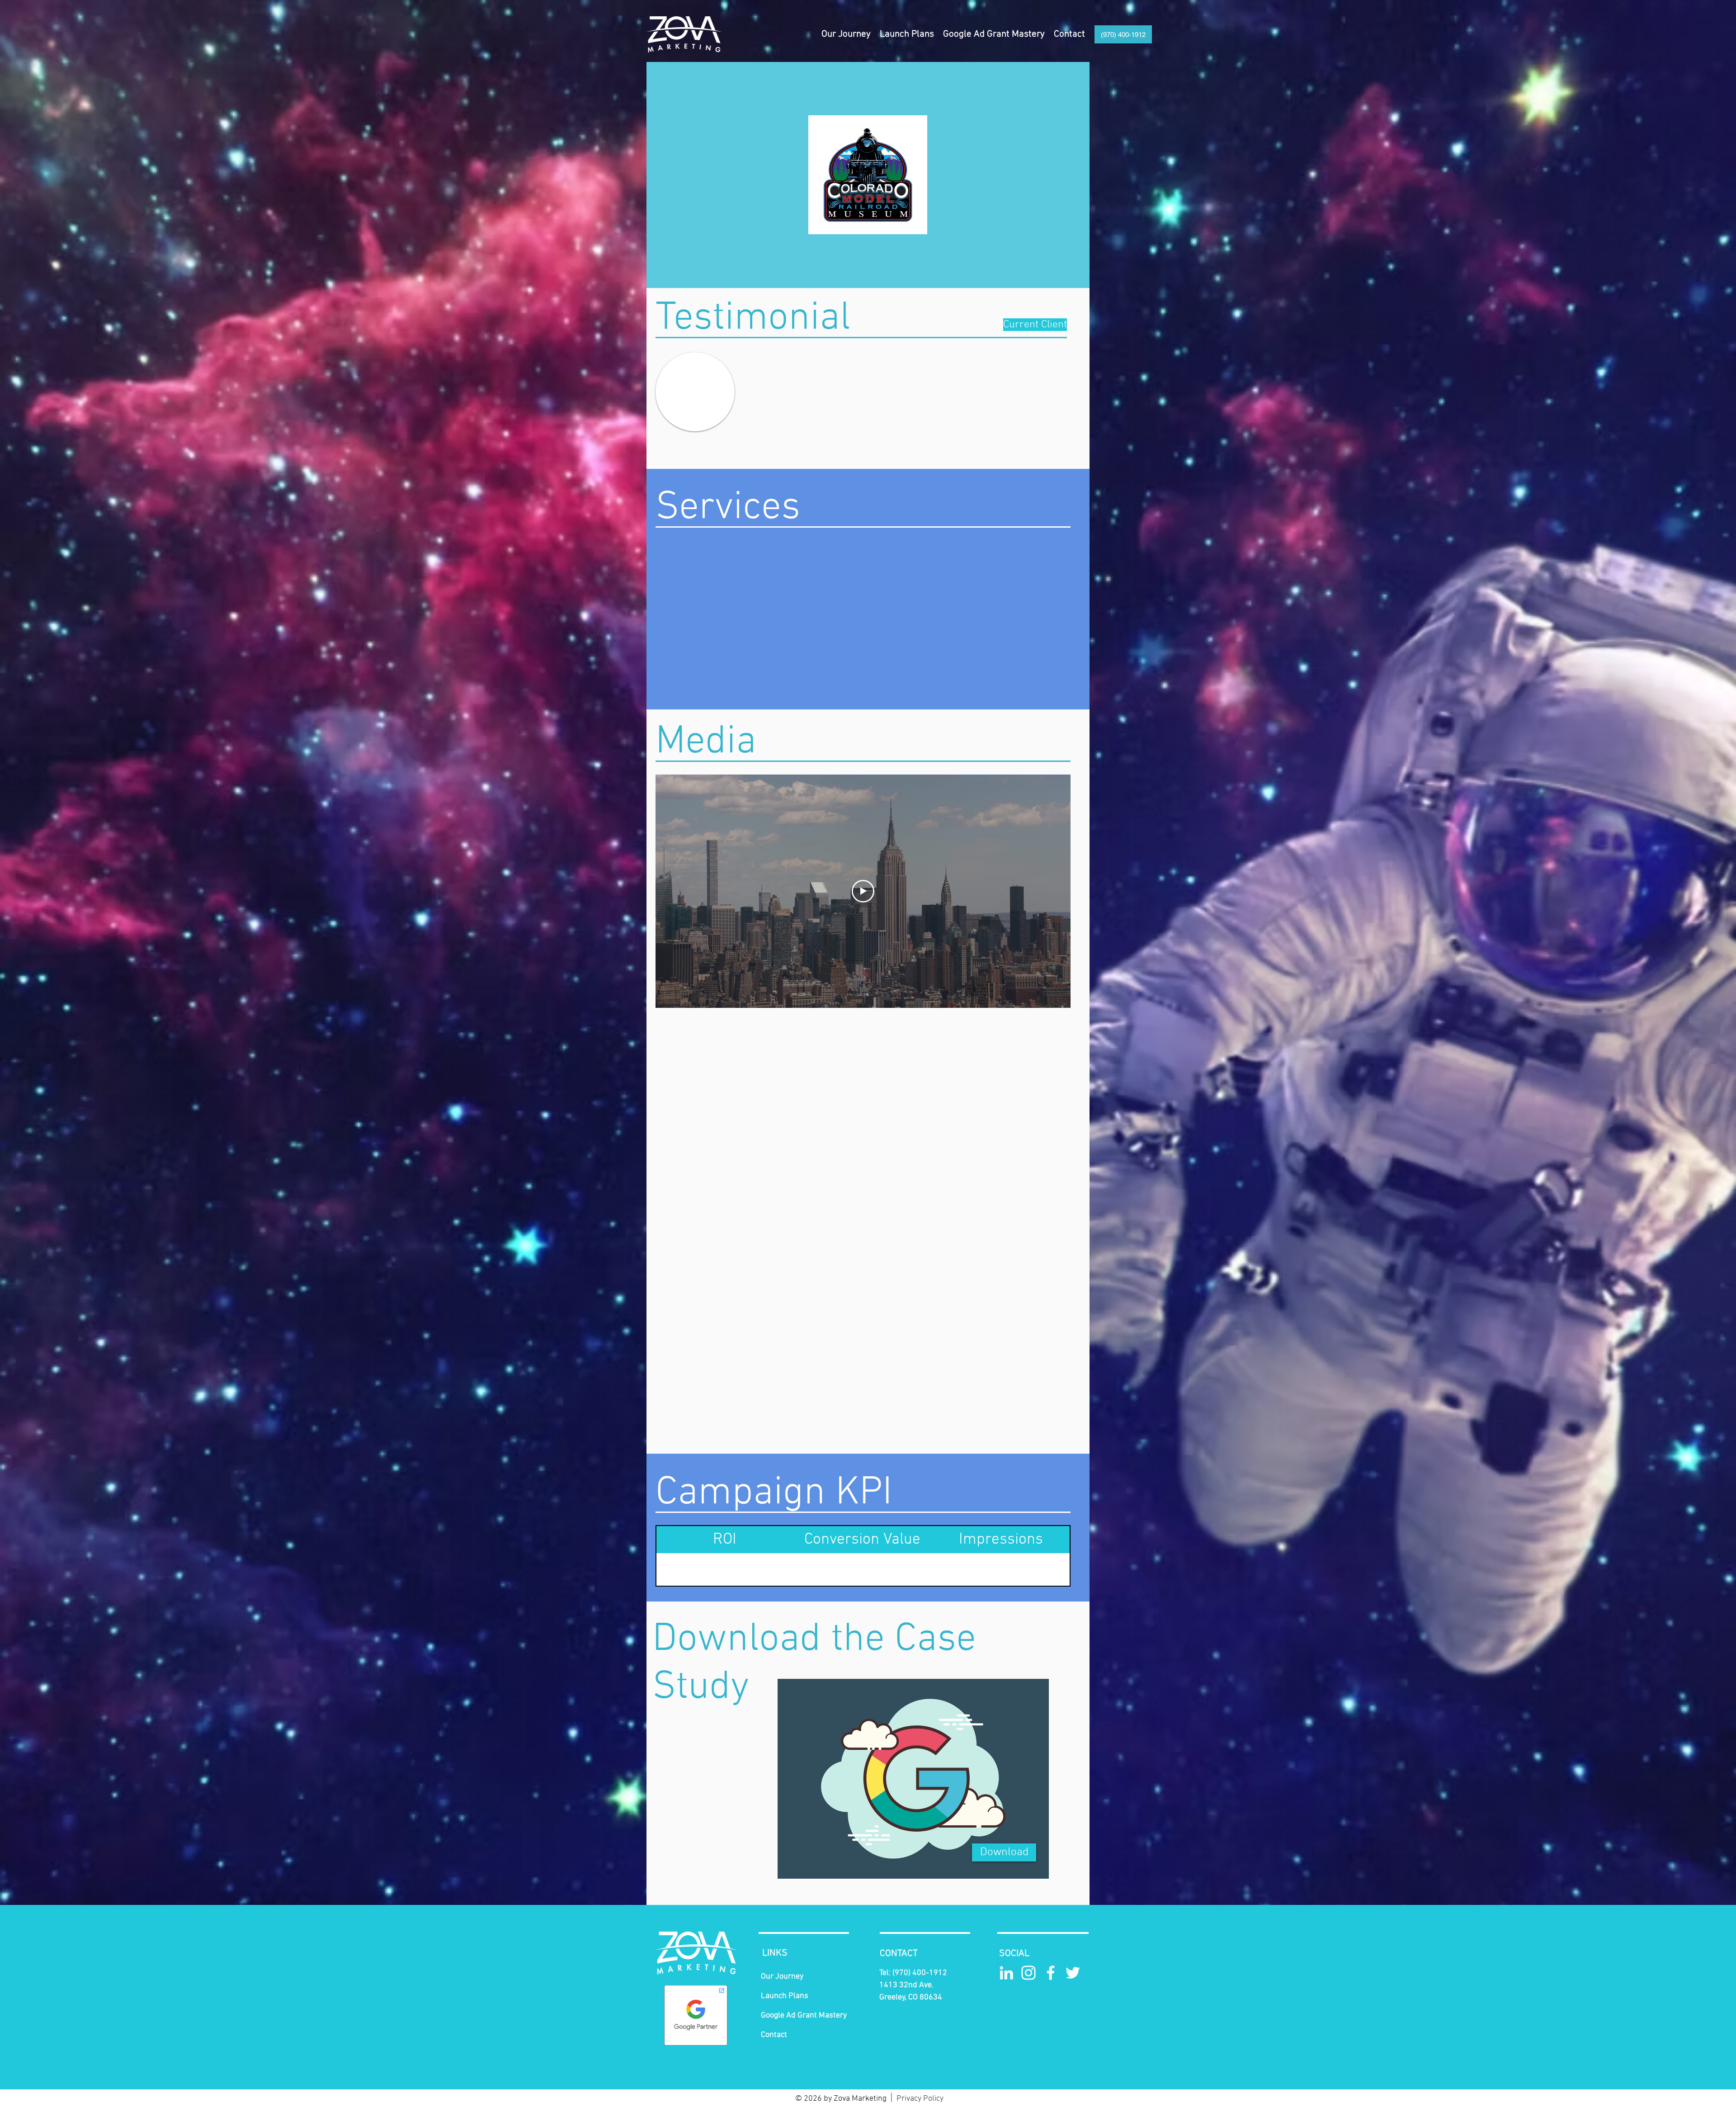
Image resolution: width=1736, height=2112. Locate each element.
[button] (907, 34)
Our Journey (782, 1977)
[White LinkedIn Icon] (1006, 1973)
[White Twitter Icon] (1073, 1973)
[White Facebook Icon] (1051, 1973)
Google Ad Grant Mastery (804, 2015)
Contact (774, 2035)
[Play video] (863, 891)
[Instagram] (1028, 1973)
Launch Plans (785, 1996)
